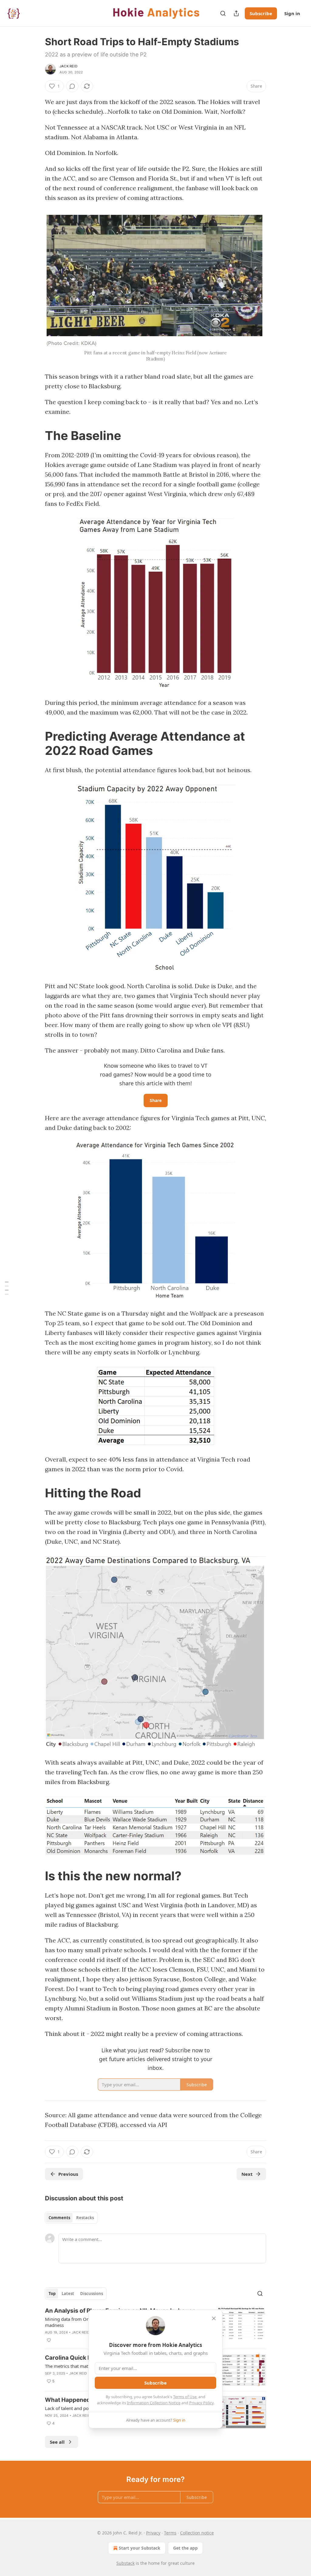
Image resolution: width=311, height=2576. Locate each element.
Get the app (185, 2548)
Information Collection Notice (154, 2403)
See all (57, 2442)
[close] (214, 2318)
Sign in (292, 13)
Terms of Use (185, 2397)
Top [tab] (52, 2294)
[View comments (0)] (72, 86)
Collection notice (197, 2533)
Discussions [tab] (92, 2294)
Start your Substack (140, 2548)
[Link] (36, 436)
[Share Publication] (236, 13)
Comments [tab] (59, 2218)
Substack (125, 2563)
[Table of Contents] (7, 1288)
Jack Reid (68, 66)
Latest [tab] (68, 2294)
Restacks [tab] (85, 2218)
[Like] (49, 2340)
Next (247, 2174)
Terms (170, 2533)
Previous (68, 2174)
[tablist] (71, 2218)
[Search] (223, 13)
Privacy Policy (201, 2403)
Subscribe (261, 13)
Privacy (153, 2533)
